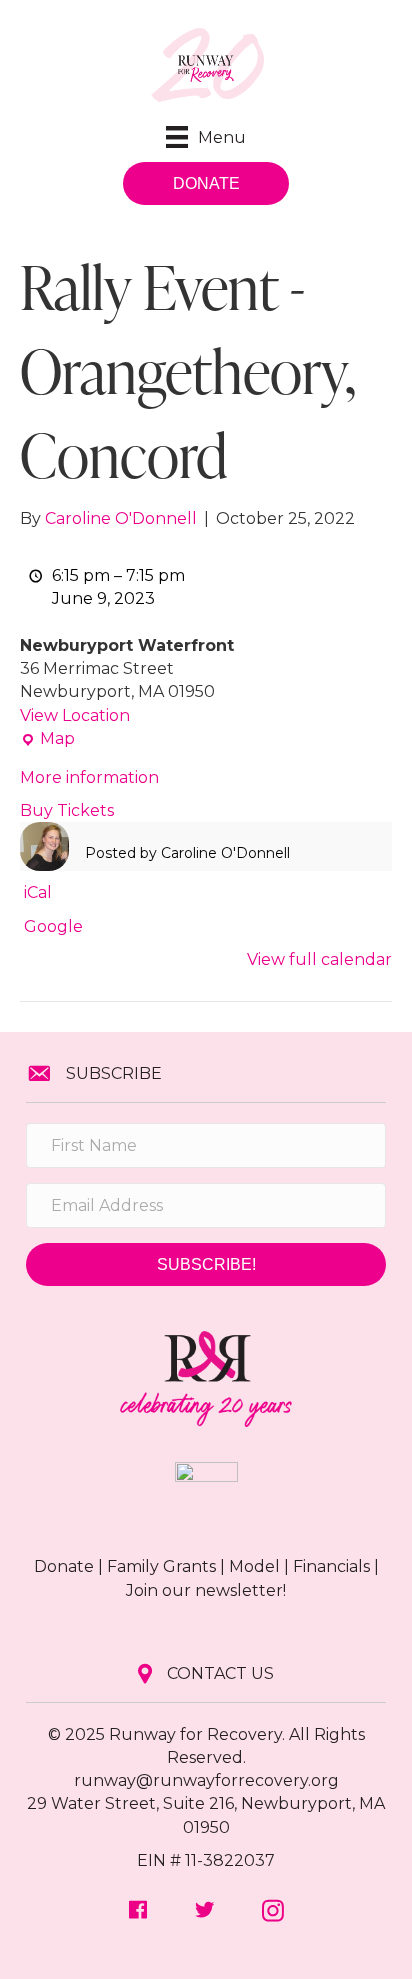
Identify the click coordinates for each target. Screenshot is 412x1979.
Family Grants (161, 1566)
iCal (38, 892)
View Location (75, 715)
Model (254, 1566)
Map (47, 739)
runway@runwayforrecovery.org (206, 1780)
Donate (64, 1566)
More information (89, 777)
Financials (331, 1566)
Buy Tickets (67, 810)
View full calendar (319, 959)
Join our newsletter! (206, 1590)
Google (53, 926)
